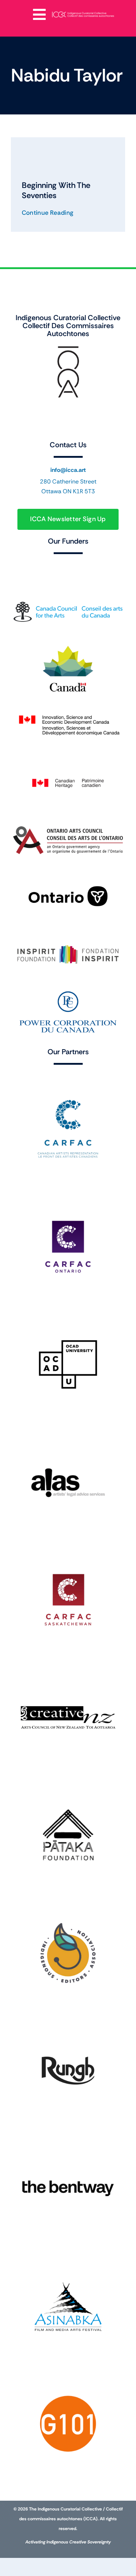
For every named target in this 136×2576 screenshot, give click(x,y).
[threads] (61, 414)
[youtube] (75, 414)
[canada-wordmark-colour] (68, 565)
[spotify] (61, 428)
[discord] (119, 414)
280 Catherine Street (68, 481)
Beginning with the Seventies (56, 190)
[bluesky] (46, 414)
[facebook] (17, 414)
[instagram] (32, 414)
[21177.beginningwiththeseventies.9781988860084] (34, 141)
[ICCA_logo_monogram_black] (68, 348)
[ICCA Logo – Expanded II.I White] (83, 13)
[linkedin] (90, 414)
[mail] (75, 428)
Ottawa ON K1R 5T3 (68, 491)
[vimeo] (104, 414)
